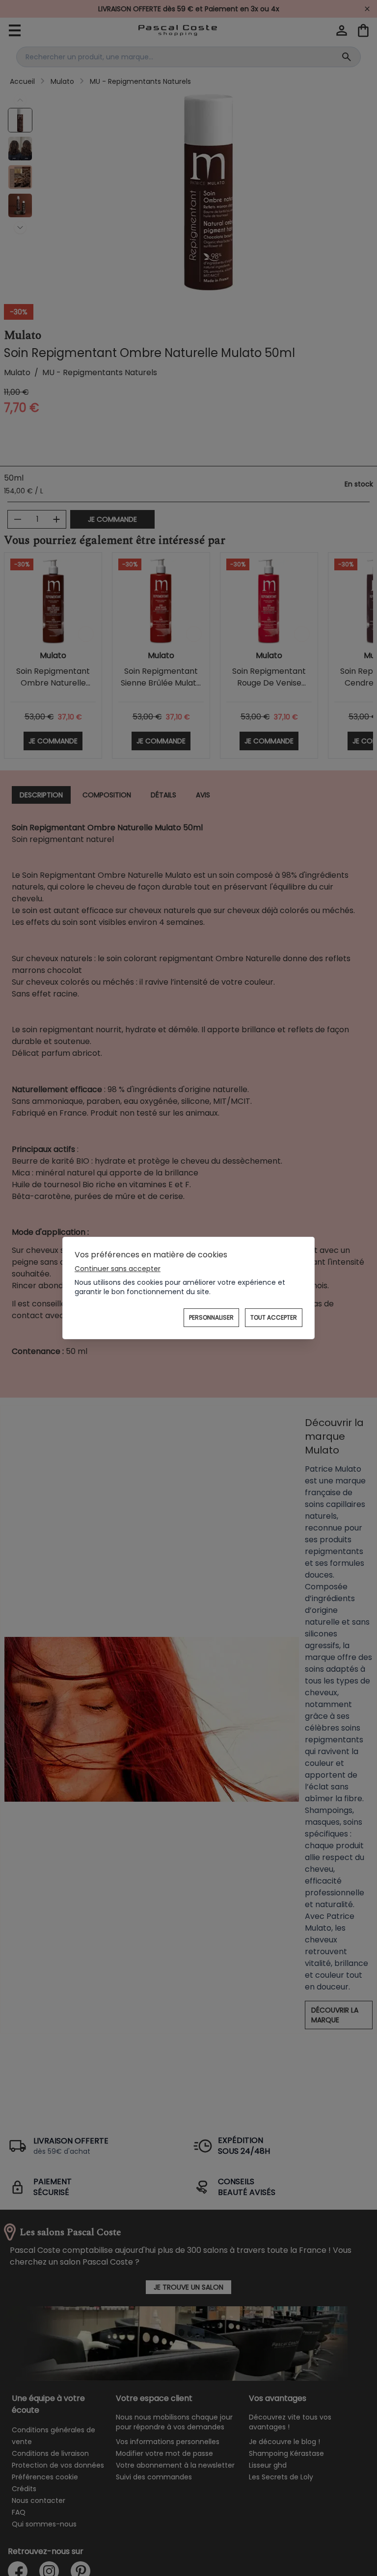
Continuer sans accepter (118, 1269)
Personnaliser (211, 1317)
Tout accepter (274, 1317)
